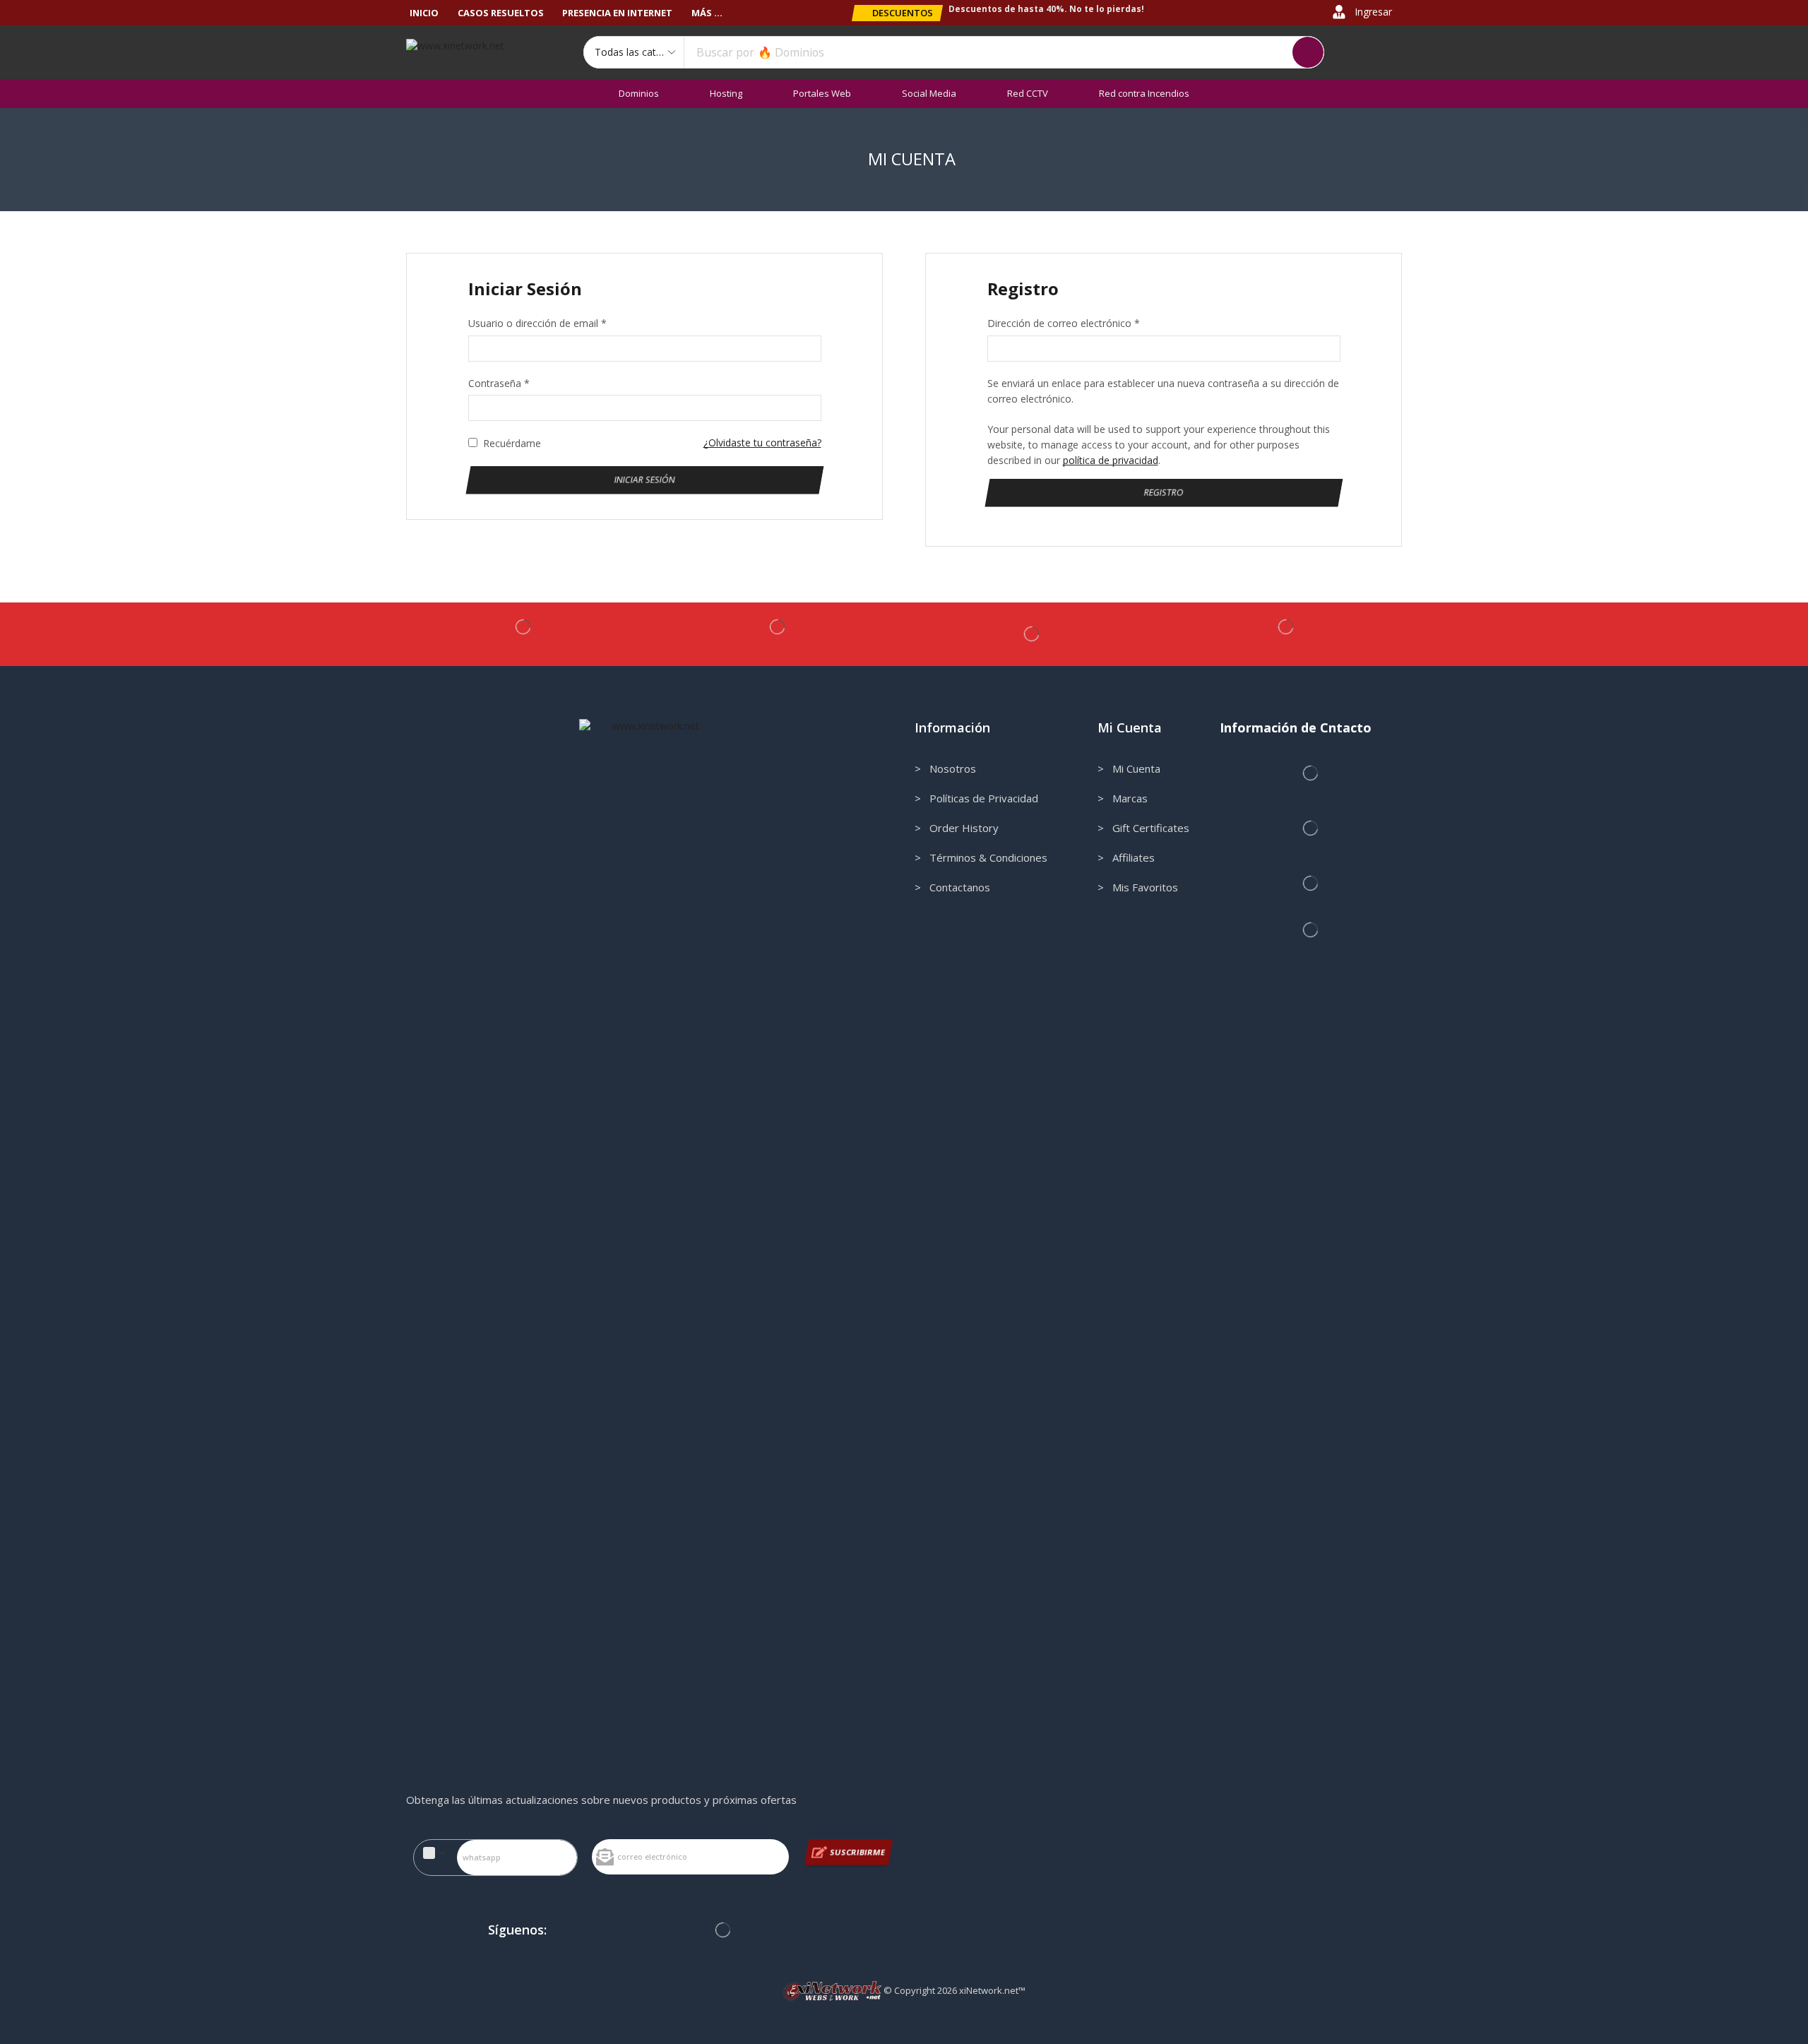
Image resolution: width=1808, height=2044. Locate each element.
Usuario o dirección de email (537, 323)
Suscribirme (858, 1852)
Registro (1164, 492)
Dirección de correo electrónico (1064, 323)
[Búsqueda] (1308, 52)
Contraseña (499, 383)
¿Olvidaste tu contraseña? (762, 442)
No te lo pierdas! (1107, 9)
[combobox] (435, 1853)
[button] (897, 13)
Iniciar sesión (644, 479)
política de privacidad (1111, 460)
